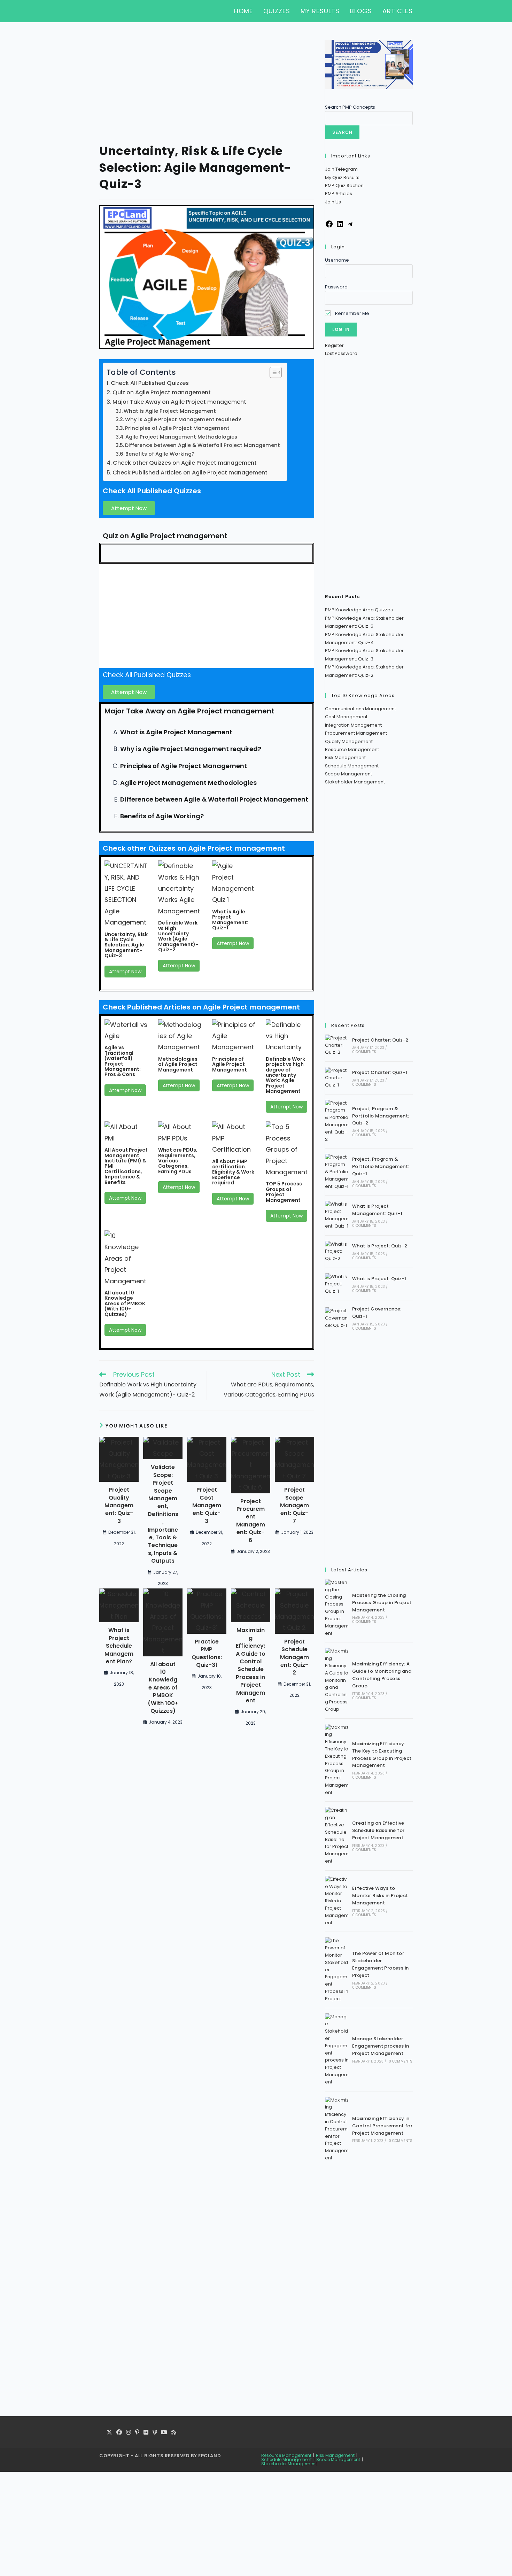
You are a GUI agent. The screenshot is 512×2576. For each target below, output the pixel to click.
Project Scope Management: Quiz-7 (294, 1506)
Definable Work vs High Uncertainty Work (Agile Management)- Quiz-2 (178, 936)
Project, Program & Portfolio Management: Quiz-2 (381, 1116)
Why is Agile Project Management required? (183, 419)
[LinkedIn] (340, 227)
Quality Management (349, 741)
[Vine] (155, 2433)
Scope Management (348, 774)
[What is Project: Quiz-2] (337, 1252)
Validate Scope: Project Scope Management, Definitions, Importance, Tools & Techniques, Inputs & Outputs (163, 1514)
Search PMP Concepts (350, 107)
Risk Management (345, 757)
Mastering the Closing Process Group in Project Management (382, 1603)
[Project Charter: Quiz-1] (337, 1078)
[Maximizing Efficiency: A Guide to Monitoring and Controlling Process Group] (337, 1680)
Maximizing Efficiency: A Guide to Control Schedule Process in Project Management (251, 1665)
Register (334, 345)
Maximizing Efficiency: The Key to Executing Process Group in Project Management (382, 1754)
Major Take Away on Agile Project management (179, 402)
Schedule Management (352, 766)
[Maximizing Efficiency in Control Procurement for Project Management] (337, 2129)
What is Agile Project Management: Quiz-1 (230, 920)
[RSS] (174, 2433)
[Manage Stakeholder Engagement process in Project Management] (337, 2050)
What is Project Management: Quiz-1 (377, 1210)
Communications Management (360, 709)
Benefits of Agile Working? (160, 454)
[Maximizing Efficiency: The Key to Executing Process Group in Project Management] (337, 1760)
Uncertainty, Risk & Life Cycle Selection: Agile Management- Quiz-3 (126, 945)
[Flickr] (146, 2433)
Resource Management (352, 749)
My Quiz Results (342, 177)
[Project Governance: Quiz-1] (337, 1318)
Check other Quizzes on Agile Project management (185, 463)
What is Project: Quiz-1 (379, 1279)
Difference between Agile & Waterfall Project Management (203, 445)
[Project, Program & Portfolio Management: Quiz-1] (337, 1172)
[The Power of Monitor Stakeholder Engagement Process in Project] (337, 1970)
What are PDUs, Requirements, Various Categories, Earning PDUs (178, 1161)
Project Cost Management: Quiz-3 (207, 1506)
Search (342, 132)
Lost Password (341, 353)
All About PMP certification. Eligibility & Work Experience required (233, 1172)
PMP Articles (339, 194)
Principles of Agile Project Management (177, 428)
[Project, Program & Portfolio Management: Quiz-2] (337, 1121)
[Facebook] (329, 227)
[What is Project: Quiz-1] (337, 1284)
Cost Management (346, 717)
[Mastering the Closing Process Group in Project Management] (337, 1608)
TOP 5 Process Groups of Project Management (284, 1192)
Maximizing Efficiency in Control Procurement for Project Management (382, 2126)
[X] (109, 2433)
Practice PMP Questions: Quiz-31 (207, 1653)
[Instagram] (129, 2433)
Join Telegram (341, 169)
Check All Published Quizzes (150, 383)
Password (336, 287)
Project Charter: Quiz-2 (380, 1040)
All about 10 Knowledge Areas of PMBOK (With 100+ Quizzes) (125, 1304)
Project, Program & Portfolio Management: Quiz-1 (381, 1166)
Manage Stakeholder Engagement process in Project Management (381, 2046)
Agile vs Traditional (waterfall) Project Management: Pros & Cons (123, 1061)
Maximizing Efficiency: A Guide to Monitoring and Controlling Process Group (382, 1675)
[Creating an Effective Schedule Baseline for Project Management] (337, 1836)
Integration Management (353, 725)
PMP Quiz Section (344, 185)
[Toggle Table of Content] (272, 372)
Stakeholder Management (355, 782)
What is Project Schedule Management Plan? (119, 1646)
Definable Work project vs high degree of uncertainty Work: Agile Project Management (285, 1075)
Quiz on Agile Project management (162, 392)
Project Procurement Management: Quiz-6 (251, 1521)
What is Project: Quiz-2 (380, 1246)
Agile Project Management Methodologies (181, 437)
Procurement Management (356, 733)
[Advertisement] (207, 91)
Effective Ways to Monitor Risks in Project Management (380, 1896)
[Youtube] (164, 2433)
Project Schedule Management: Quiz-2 (294, 1657)
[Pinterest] (137, 2433)
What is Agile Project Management (170, 411)
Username (337, 260)
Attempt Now (125, 972)
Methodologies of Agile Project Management (178, 1064)
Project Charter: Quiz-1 (380, 1072)
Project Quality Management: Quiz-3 (119, 1506)
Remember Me (352, 313)
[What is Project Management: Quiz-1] (337, 1215)
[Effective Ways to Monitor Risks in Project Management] (337, 1901)
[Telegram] (350, 227)
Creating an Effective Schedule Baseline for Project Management (378, 1830)
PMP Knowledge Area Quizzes (359, 610)
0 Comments (364, 1052)
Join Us (333, 202)
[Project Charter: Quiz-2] (337, 1045)
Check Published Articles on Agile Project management (190, 473)
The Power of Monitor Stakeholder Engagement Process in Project (380, 1964)
